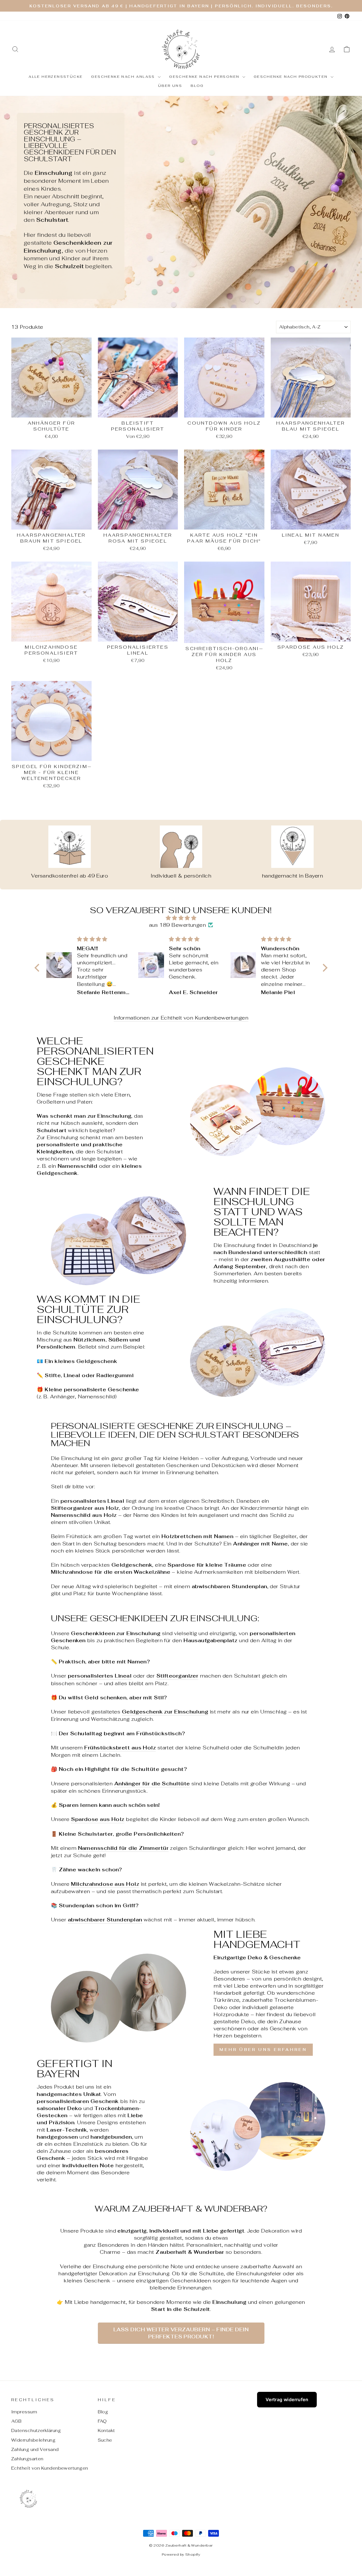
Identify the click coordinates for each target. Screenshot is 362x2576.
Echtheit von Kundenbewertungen (50, 2468)
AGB (16, 2421)
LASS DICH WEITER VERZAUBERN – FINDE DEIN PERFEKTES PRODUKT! (181, 2333)
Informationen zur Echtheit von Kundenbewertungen (181, 1018)
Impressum (24, 2412)
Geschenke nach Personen (205, 77)
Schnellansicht (51, 411)
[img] (181, 918)
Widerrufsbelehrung (33, 2440)
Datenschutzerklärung (36, 2430)
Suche (105, 2440)
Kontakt (106, 2430)
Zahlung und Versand (35, 2449)
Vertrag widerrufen (287, 2399)
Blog (197, 86)
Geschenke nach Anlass (124, 77)
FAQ (102, 2421)
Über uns (170, 86)
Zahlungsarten (27, 2459)
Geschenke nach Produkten (291, 77)
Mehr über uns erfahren (263, 2050)
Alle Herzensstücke (56, 77)
